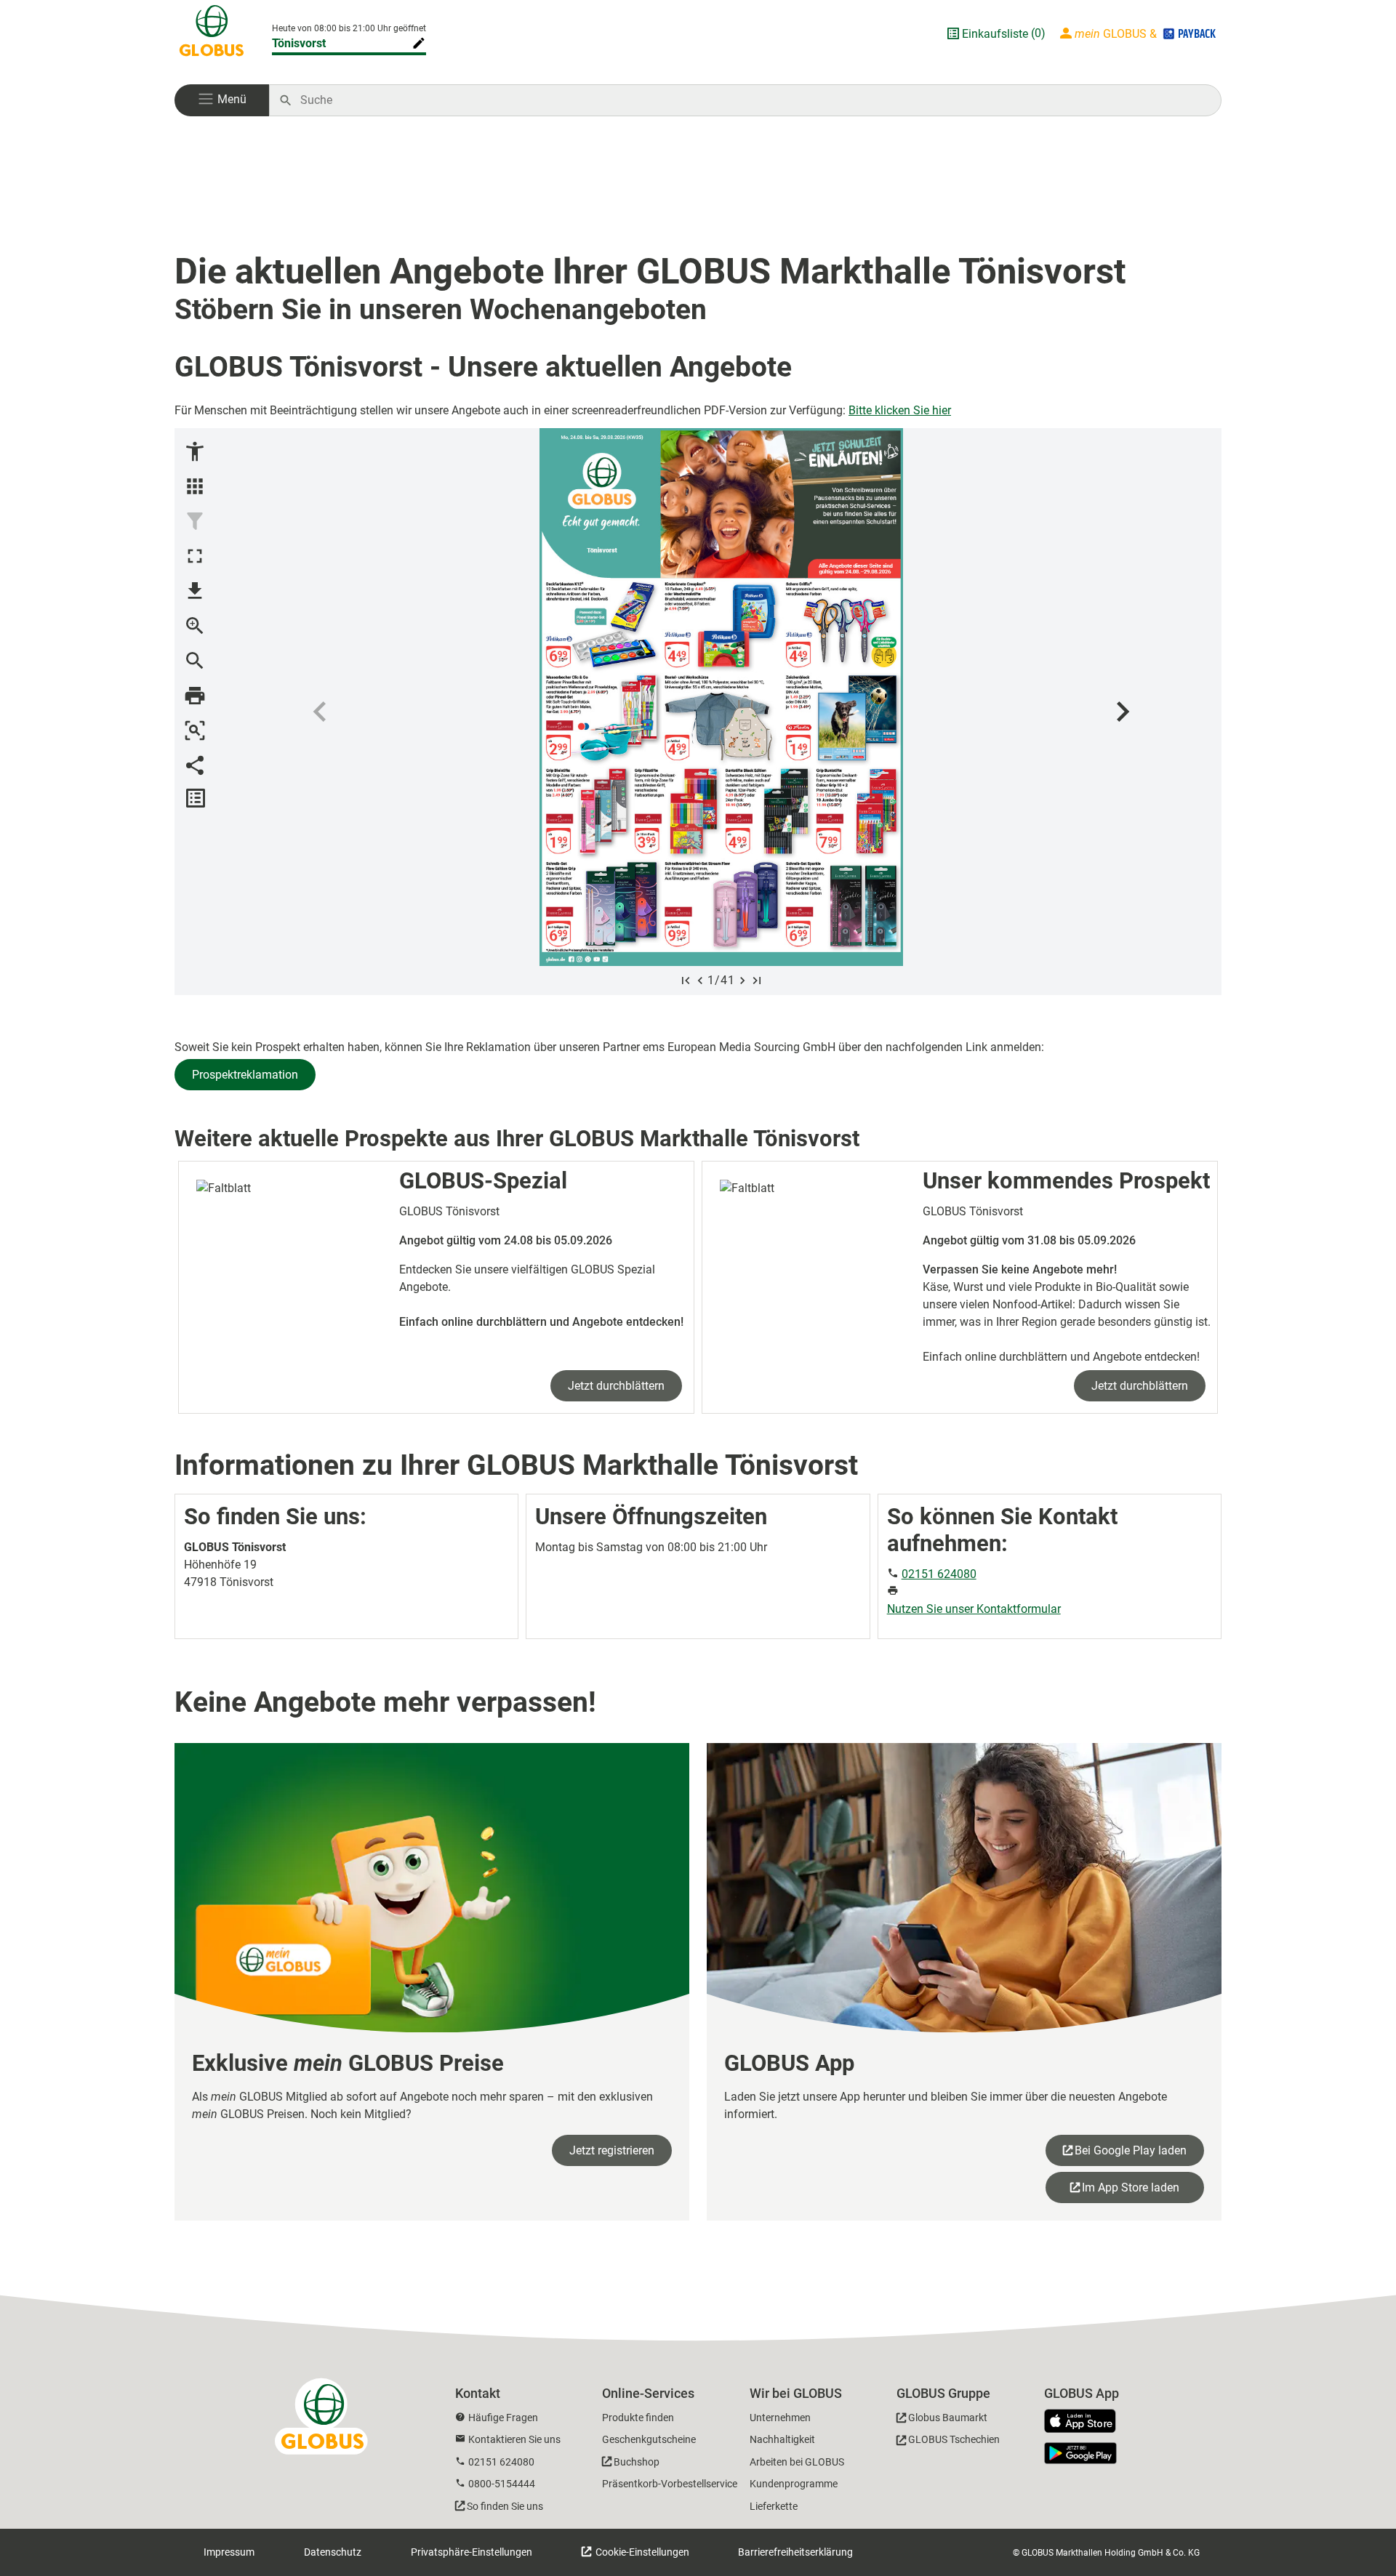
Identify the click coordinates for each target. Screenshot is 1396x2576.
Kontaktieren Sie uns (514, 2439)
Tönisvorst (299, 43)
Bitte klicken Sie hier (900, 410)
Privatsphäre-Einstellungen (472, 2552)
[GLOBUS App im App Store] (1086, 2422)
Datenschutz (333, 2552)
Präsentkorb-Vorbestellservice (670, 2484)
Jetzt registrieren (612, 2150)
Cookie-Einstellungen (641, 2552)
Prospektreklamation (245, 1075)
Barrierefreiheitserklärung (795, 2552)
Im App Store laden (1131, 2187)
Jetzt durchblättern (616, 1386)
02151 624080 (939, 1574)
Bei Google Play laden (1131, 2150)
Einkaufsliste (995, 34)
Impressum (229, 2552)
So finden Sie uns (505, 2506)
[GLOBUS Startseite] (212, 33)
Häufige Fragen (503, 2418)
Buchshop (637, 2462)
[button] (222, 100)
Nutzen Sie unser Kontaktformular (974, 1609)
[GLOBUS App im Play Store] (1080, 2453)
